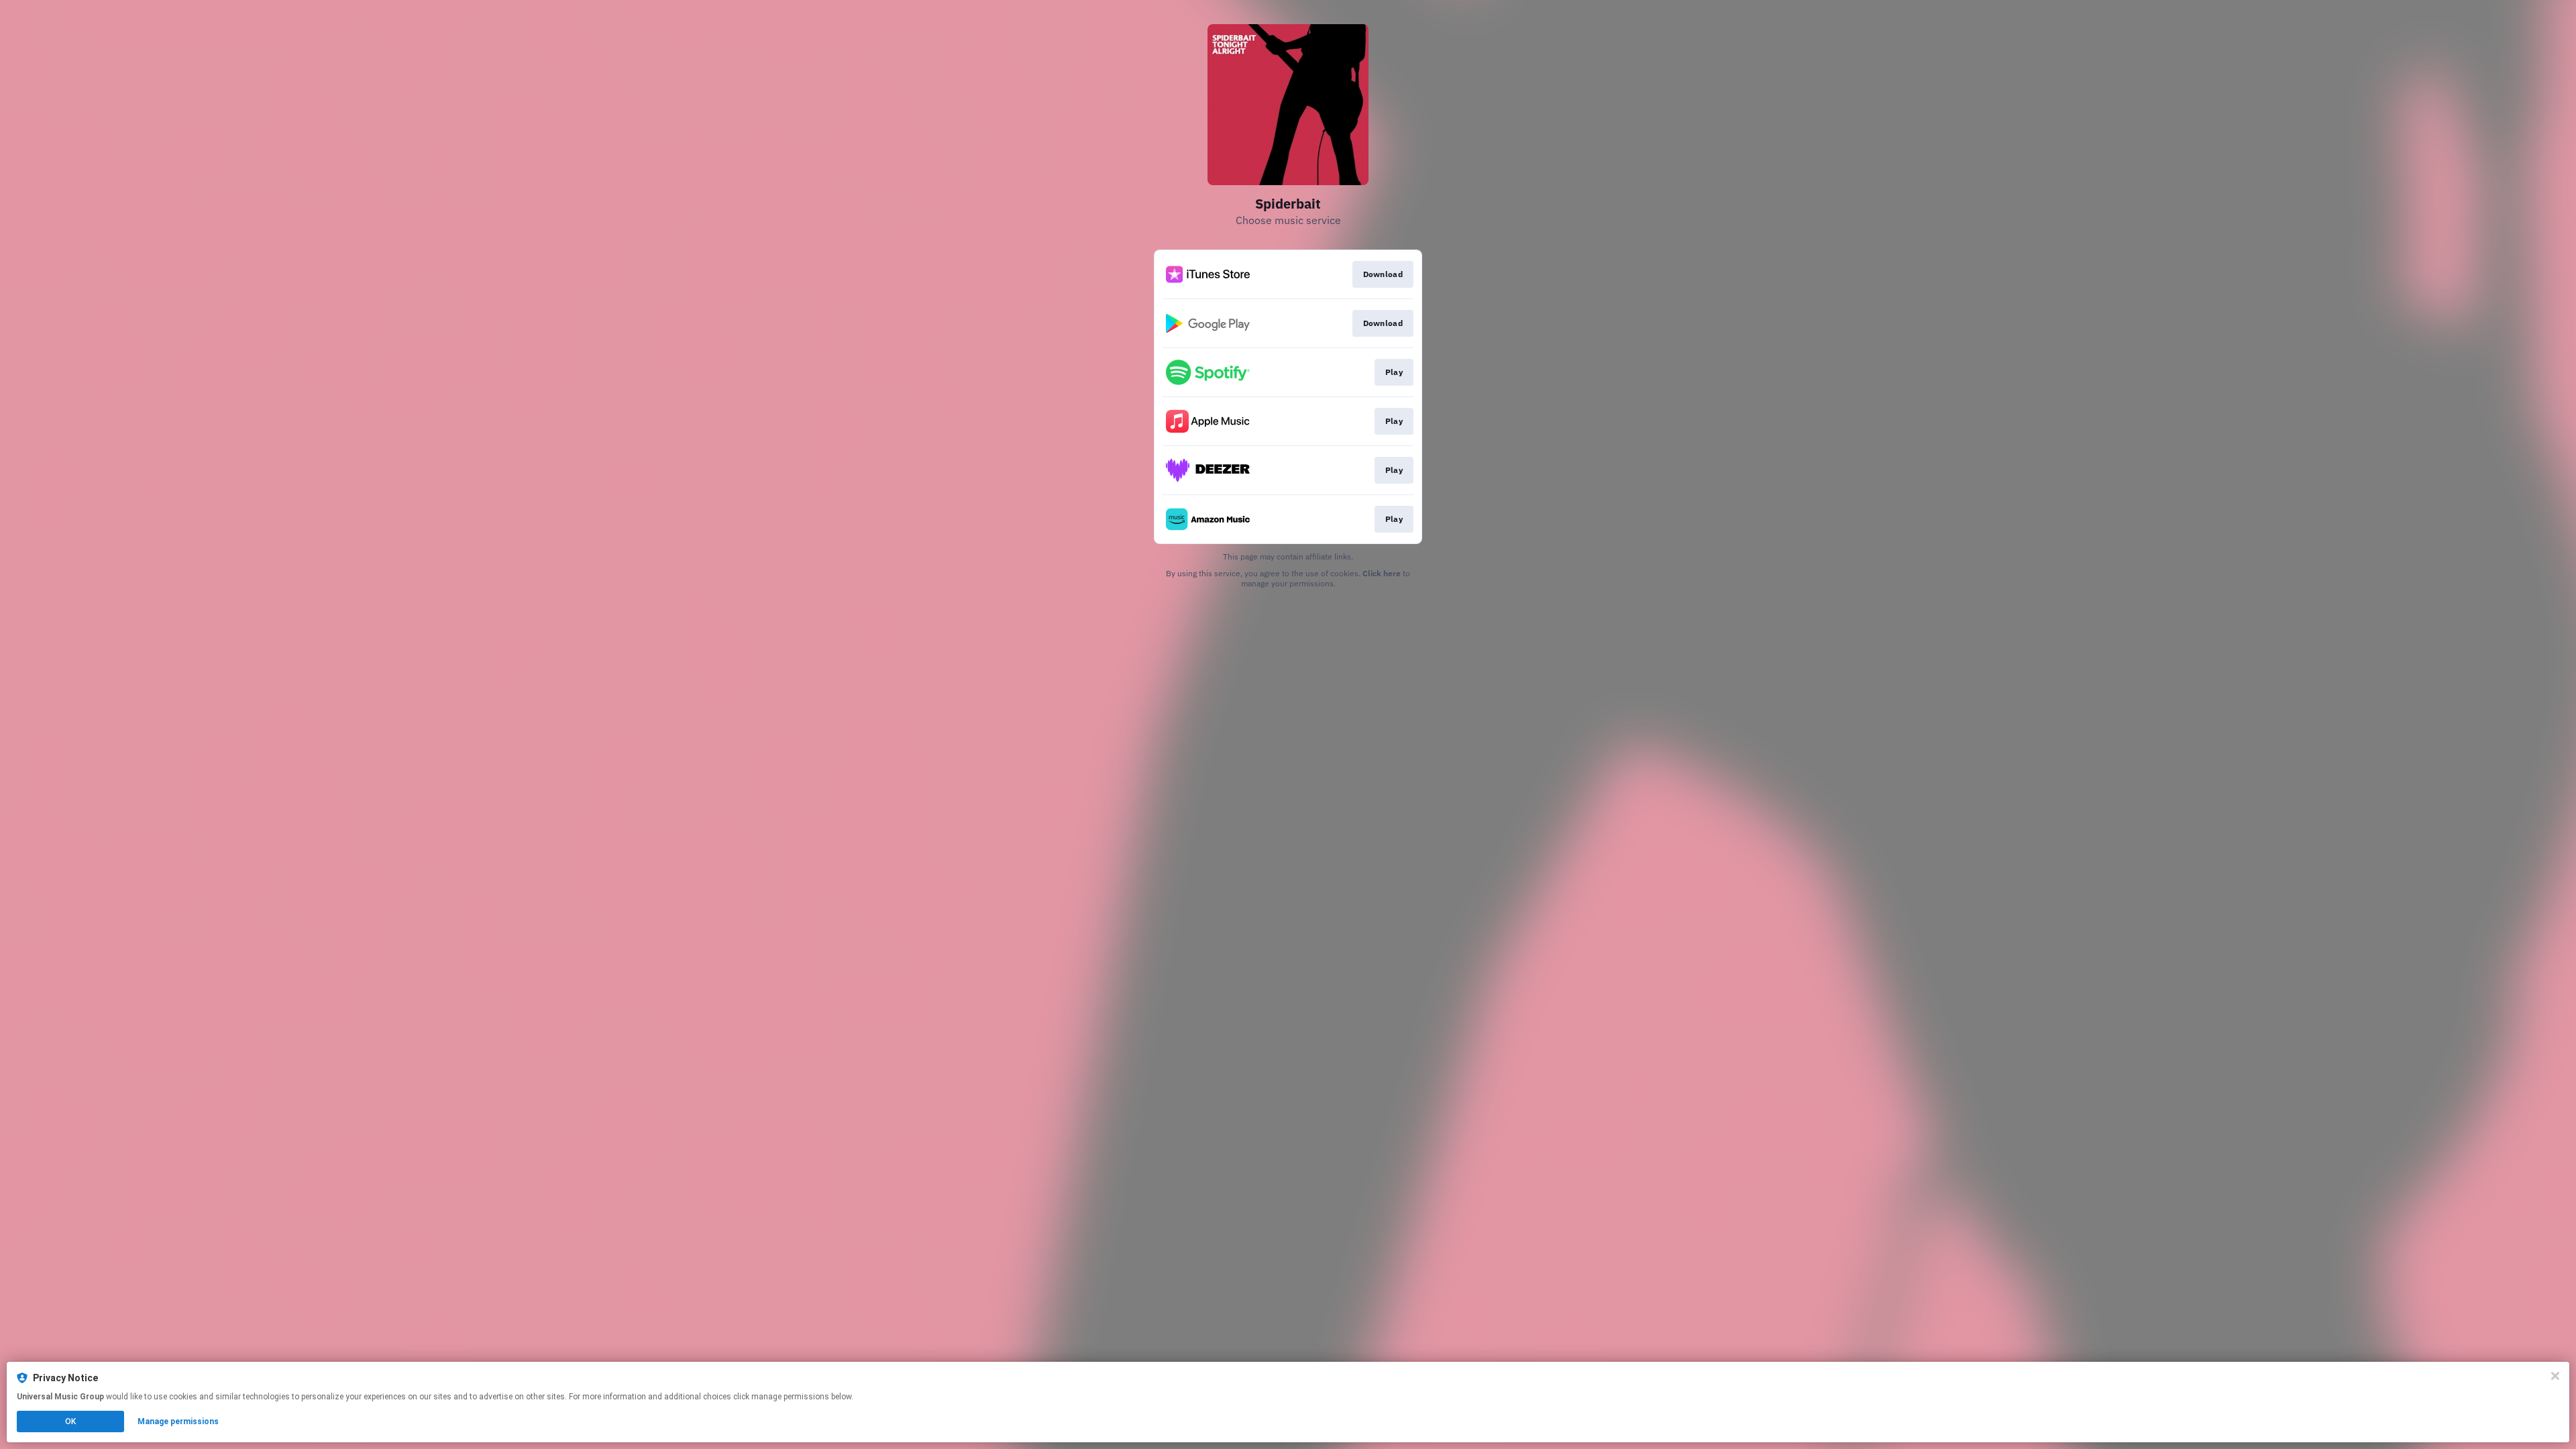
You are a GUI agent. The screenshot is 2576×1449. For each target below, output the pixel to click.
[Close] (2555, 1376)
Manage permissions (178, 1421)
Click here (1382, 573)
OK (70, 1421)
